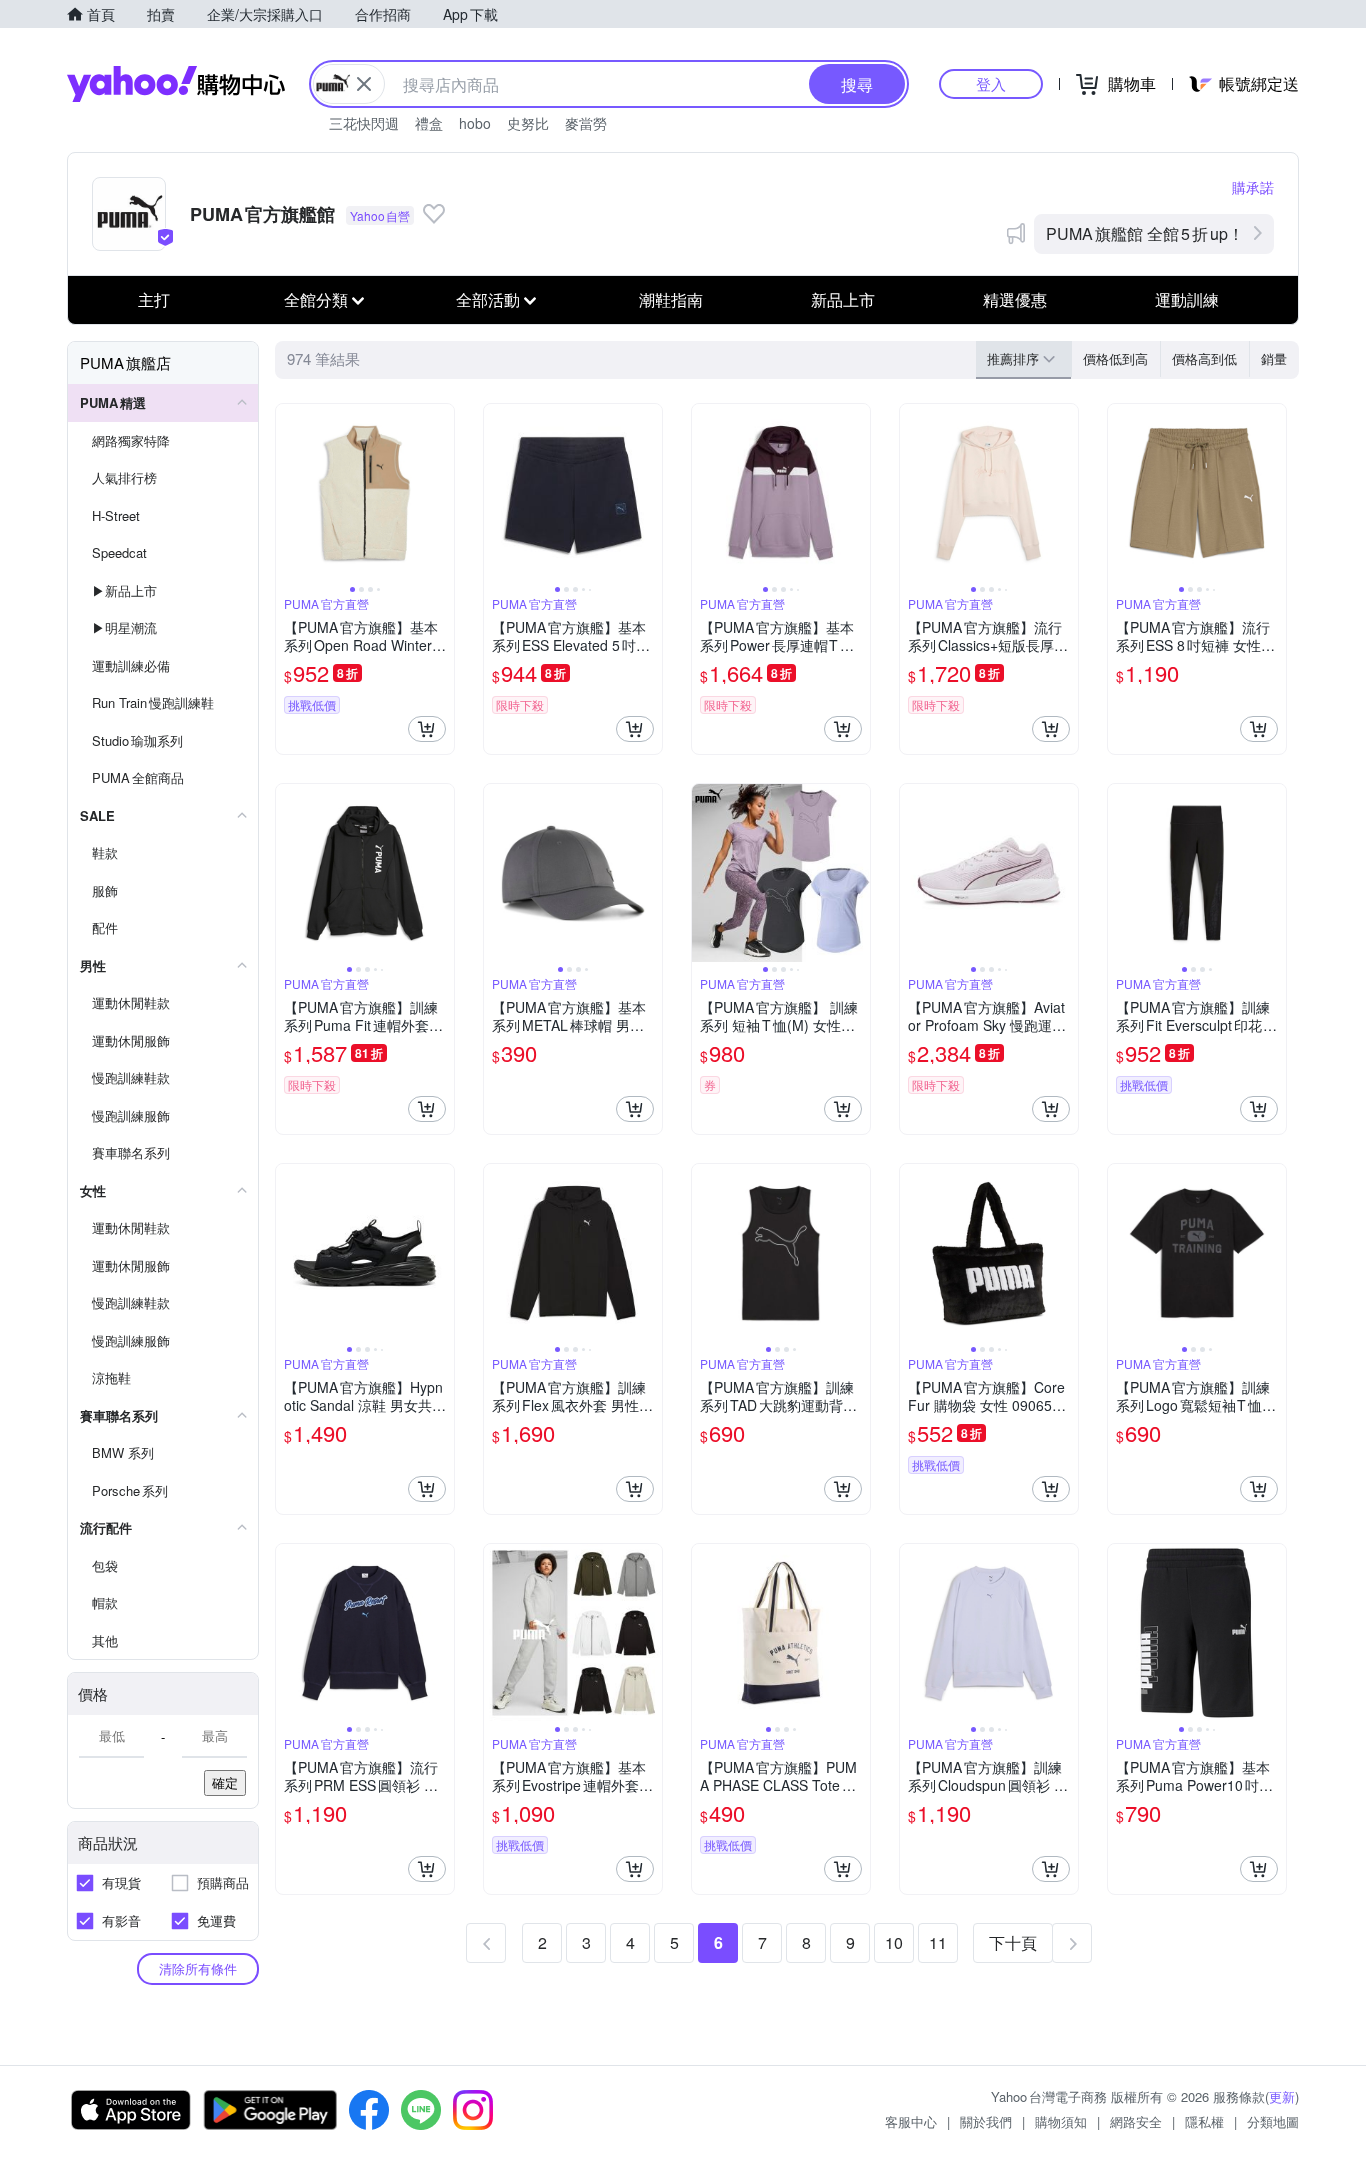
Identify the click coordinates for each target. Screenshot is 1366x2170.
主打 (154, 299)
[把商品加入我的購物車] (427, 729)
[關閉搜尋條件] (364, 84)
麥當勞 (586, 123)
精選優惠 (1015, 299)
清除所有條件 (198, 1968)
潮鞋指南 (671, 299)
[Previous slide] (289, 493)
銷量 (1274, 358)
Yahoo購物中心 (176, 84)
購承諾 (1253, 187)
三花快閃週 (364, 123)
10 (894, 1942)
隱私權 (1204, 2121)
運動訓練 (1187, 299)
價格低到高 (1115, 358)
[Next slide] (441, 493)
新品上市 (843, 299)
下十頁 (1013, 1942)
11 (938, 1942)
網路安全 (1136, 2121)
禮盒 (429, 123)
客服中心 (911, 2121)
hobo (475, 123)
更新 (1282, 2096)
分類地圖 (1273, 2121)
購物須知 (1061, 2121)
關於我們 (986, 2121)
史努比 (528, 123)
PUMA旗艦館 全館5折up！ (1145, 233)
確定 (225, 1782)
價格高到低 (1204, 358)
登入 (991, 83)
